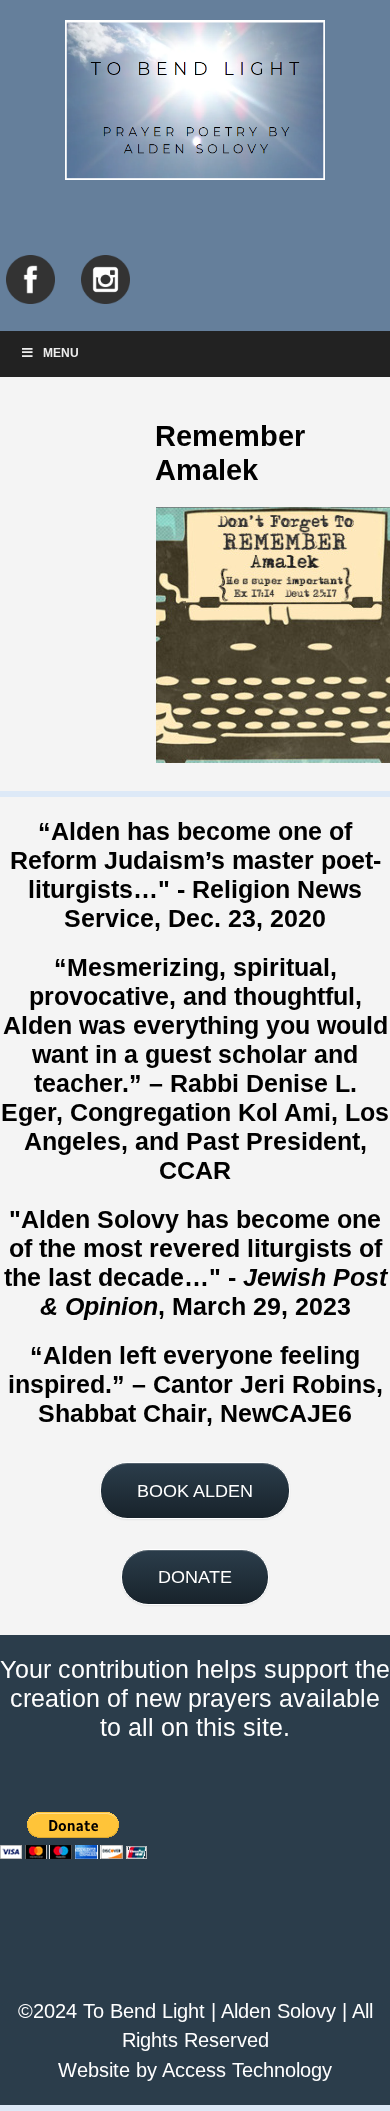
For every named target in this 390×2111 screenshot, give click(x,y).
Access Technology (247, 2070)
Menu (61, 353)
